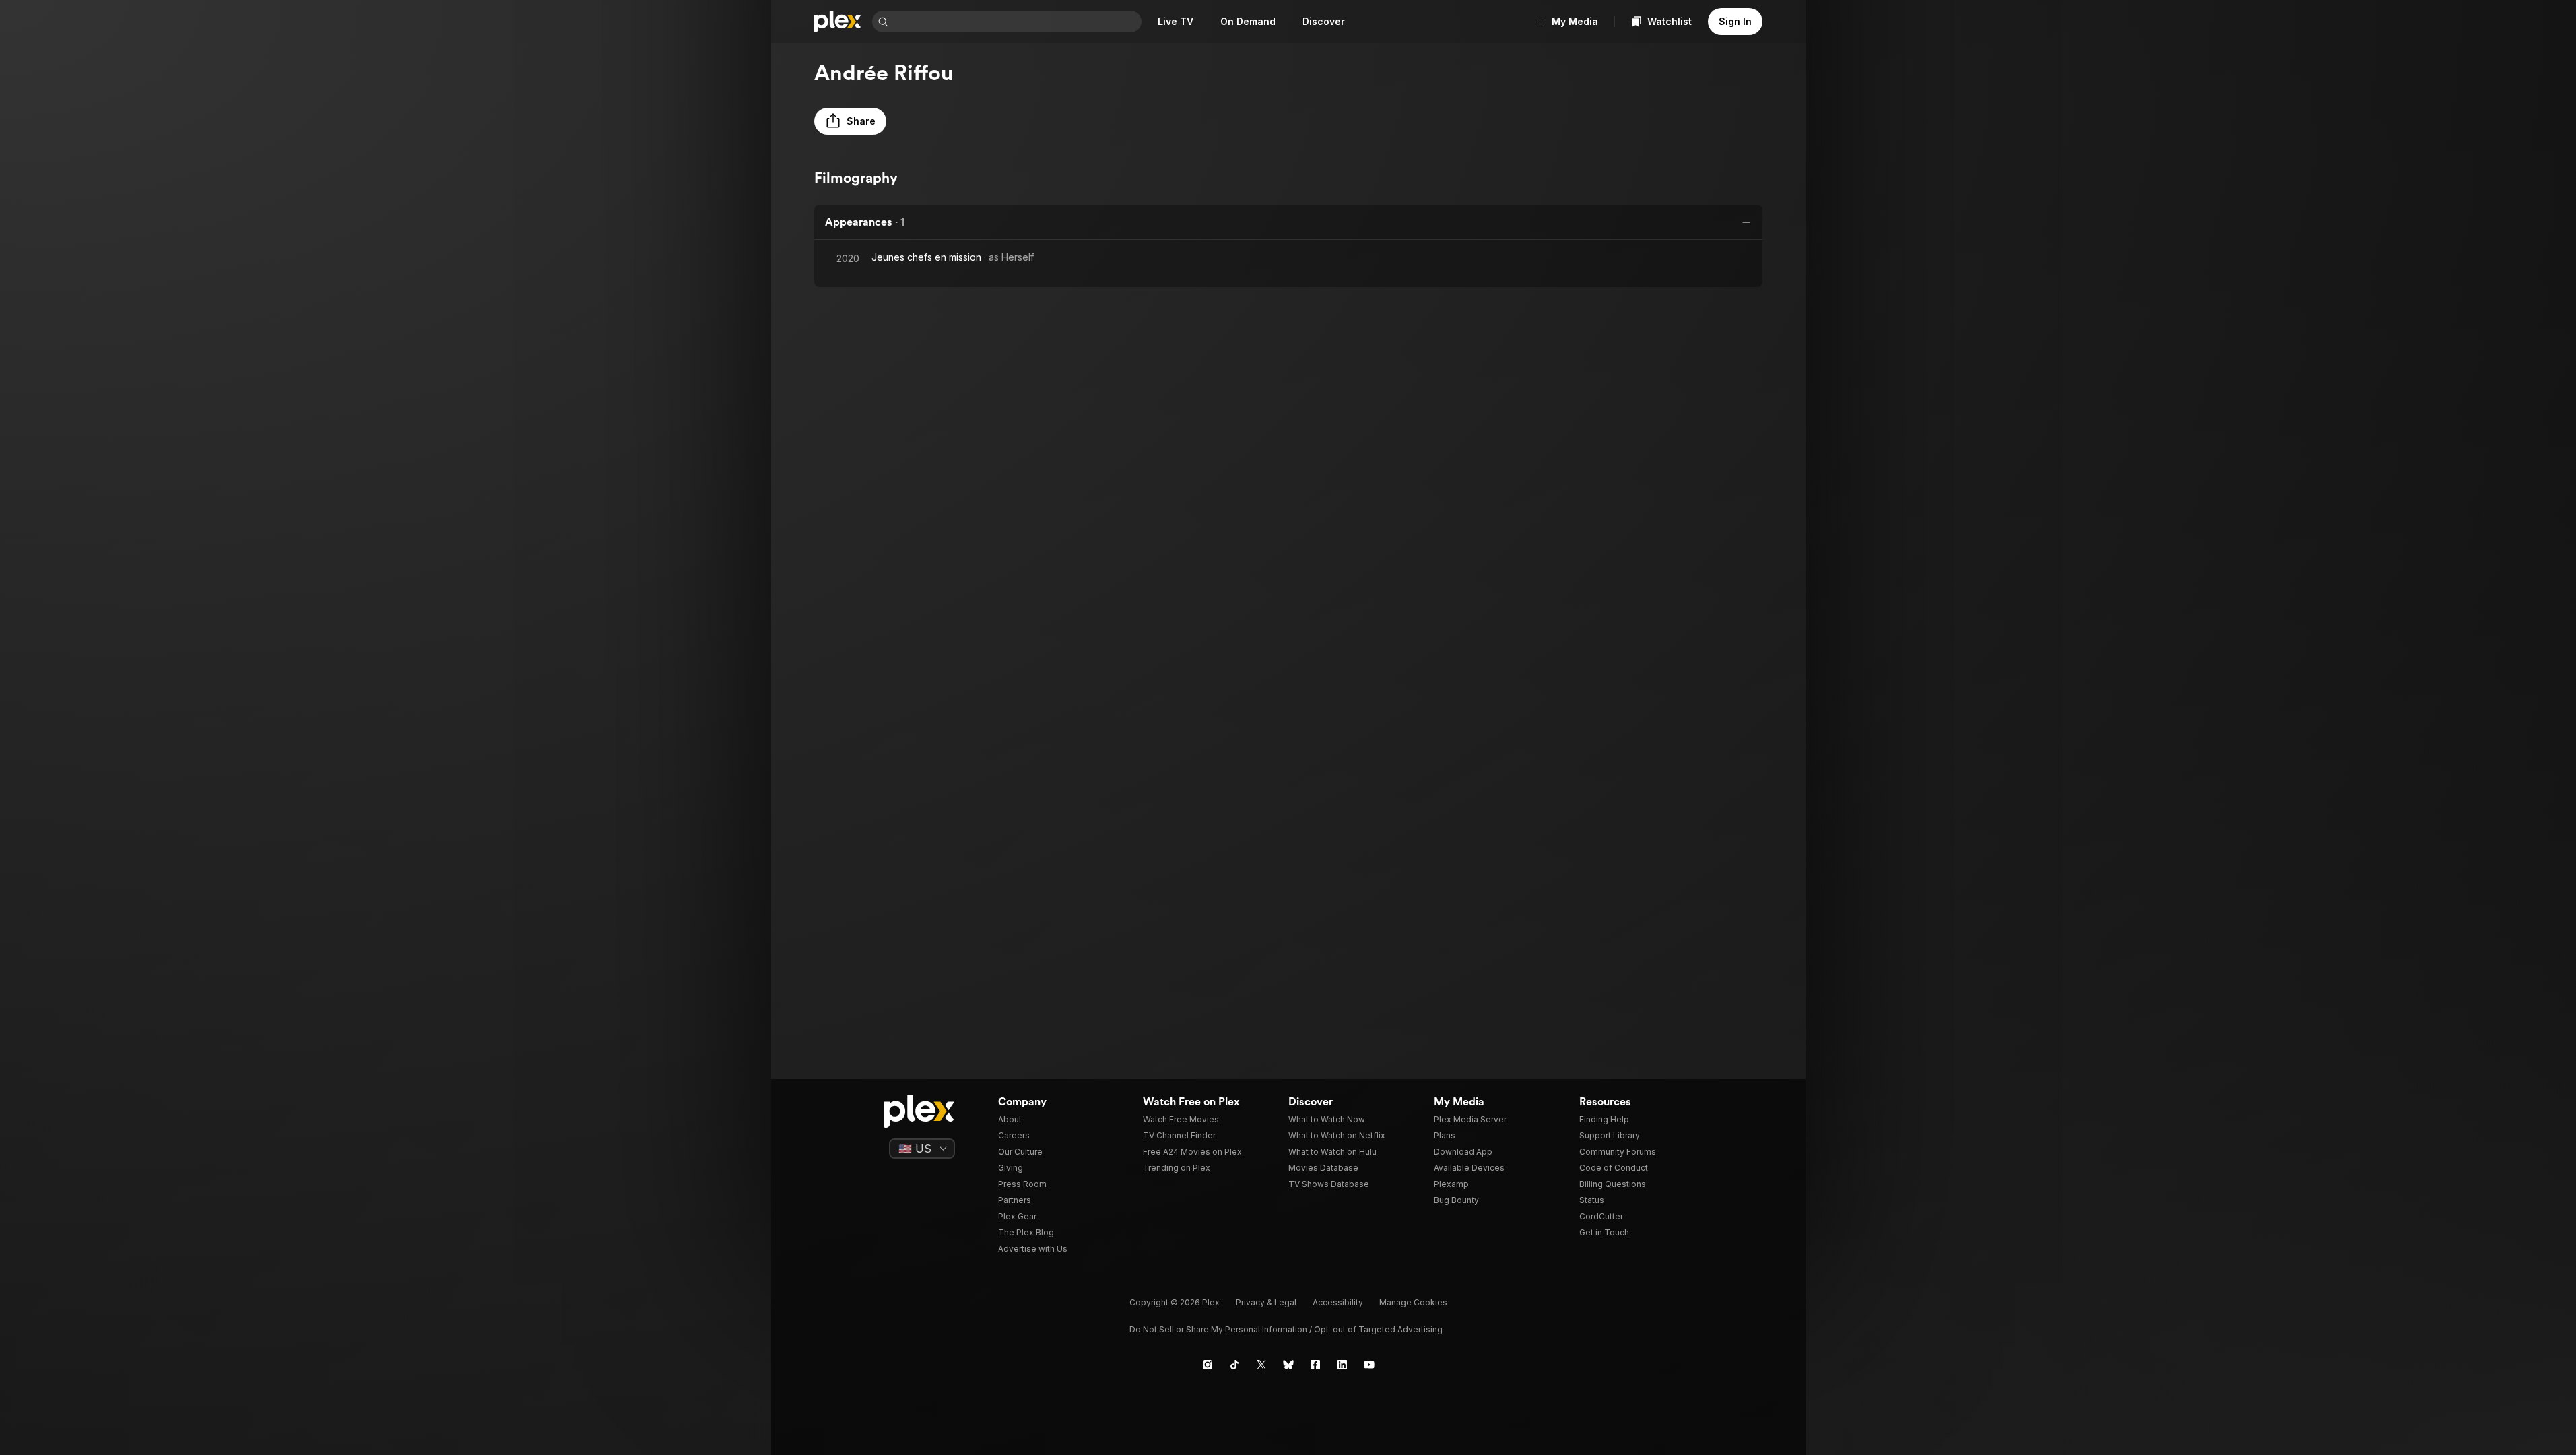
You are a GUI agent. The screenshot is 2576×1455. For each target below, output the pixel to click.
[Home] (838, 22)
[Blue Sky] (1288, 1365)
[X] (1261, 1365)
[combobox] (1016, 22)
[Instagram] (1208, 1365)
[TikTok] (1234, 1365)
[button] (850, 121)
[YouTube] (1369, 1365)
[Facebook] (1315, 1365)
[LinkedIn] (1342, 1365)
